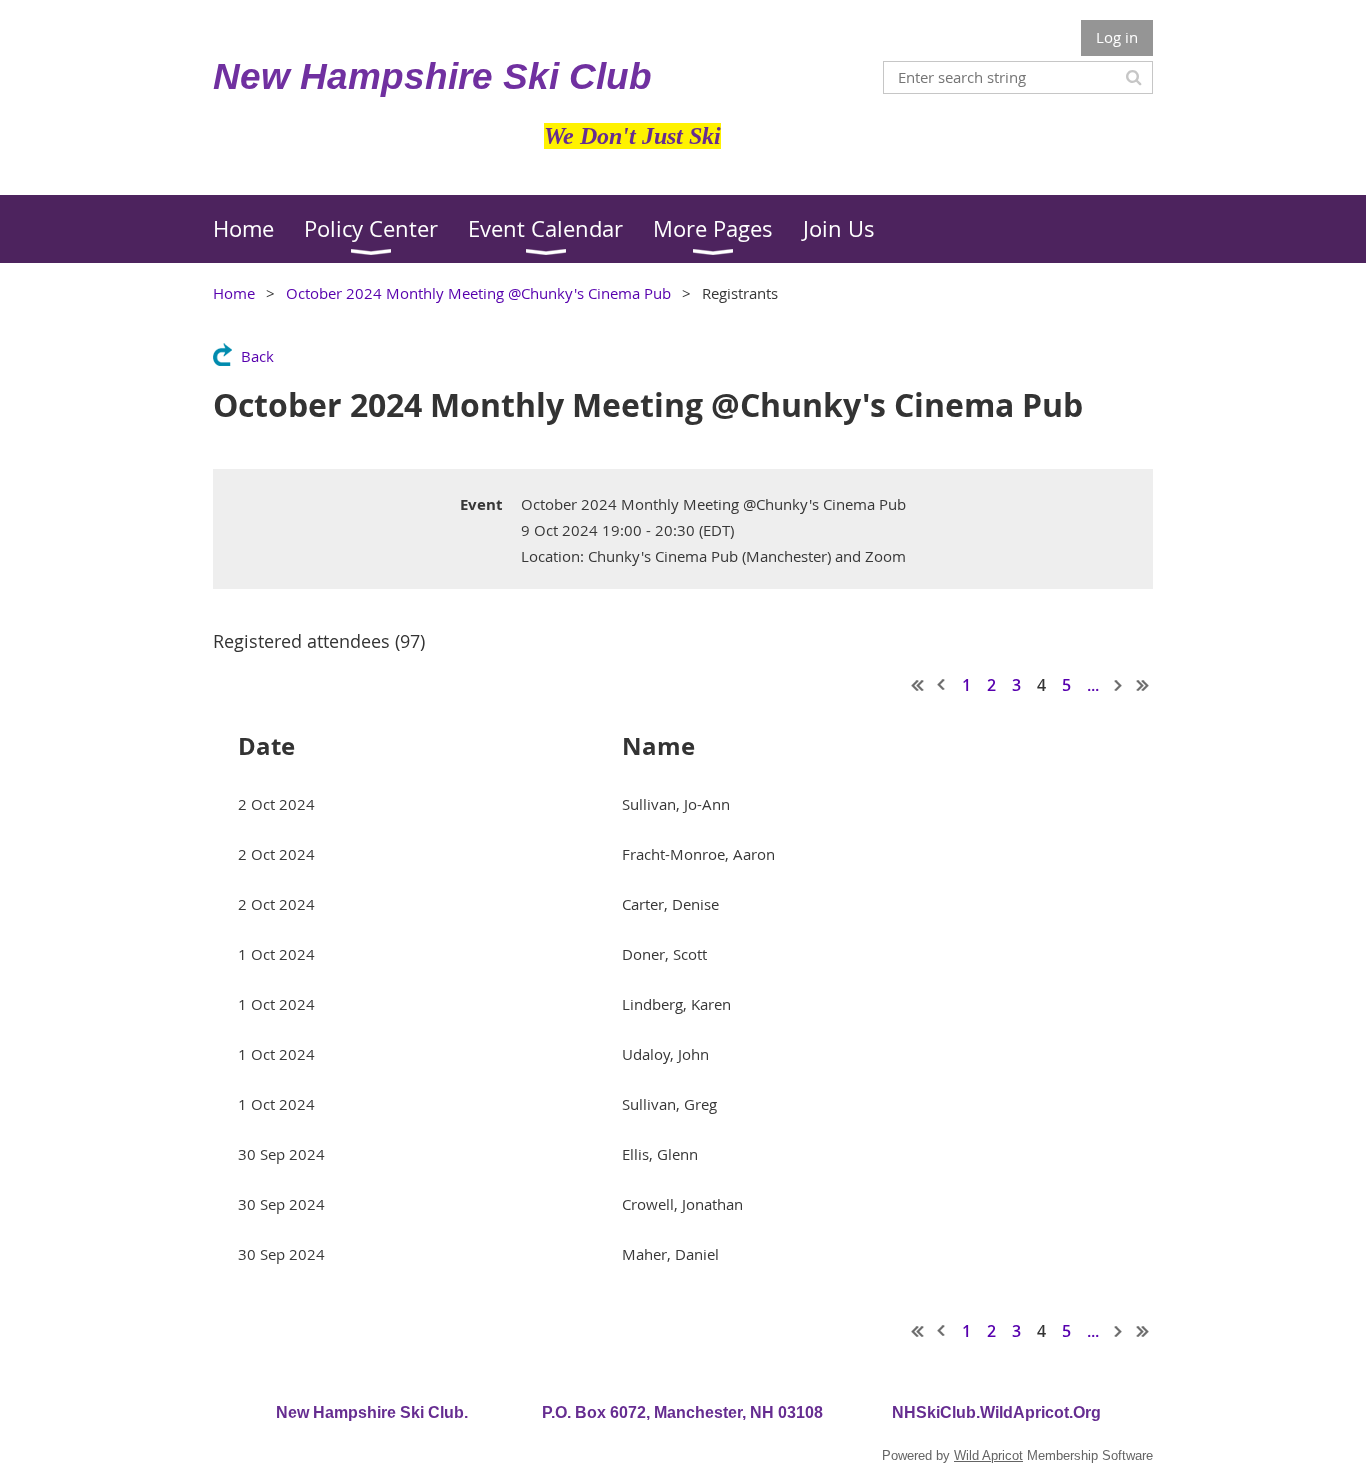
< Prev (942, 685)
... (1093, 685)
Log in (1117, 37)
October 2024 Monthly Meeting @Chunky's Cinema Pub (478, 293)
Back (257, 356)
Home (234, 293)
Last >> (1143, 685)
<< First (918, 685)
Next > (1119, 685)
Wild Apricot (988, 1455)
